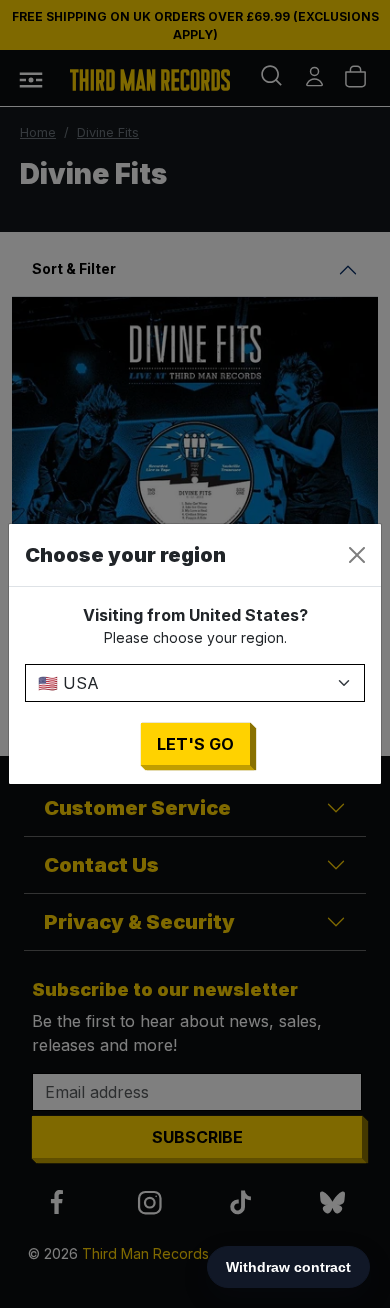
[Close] (357, 555)
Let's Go (195, 744)
